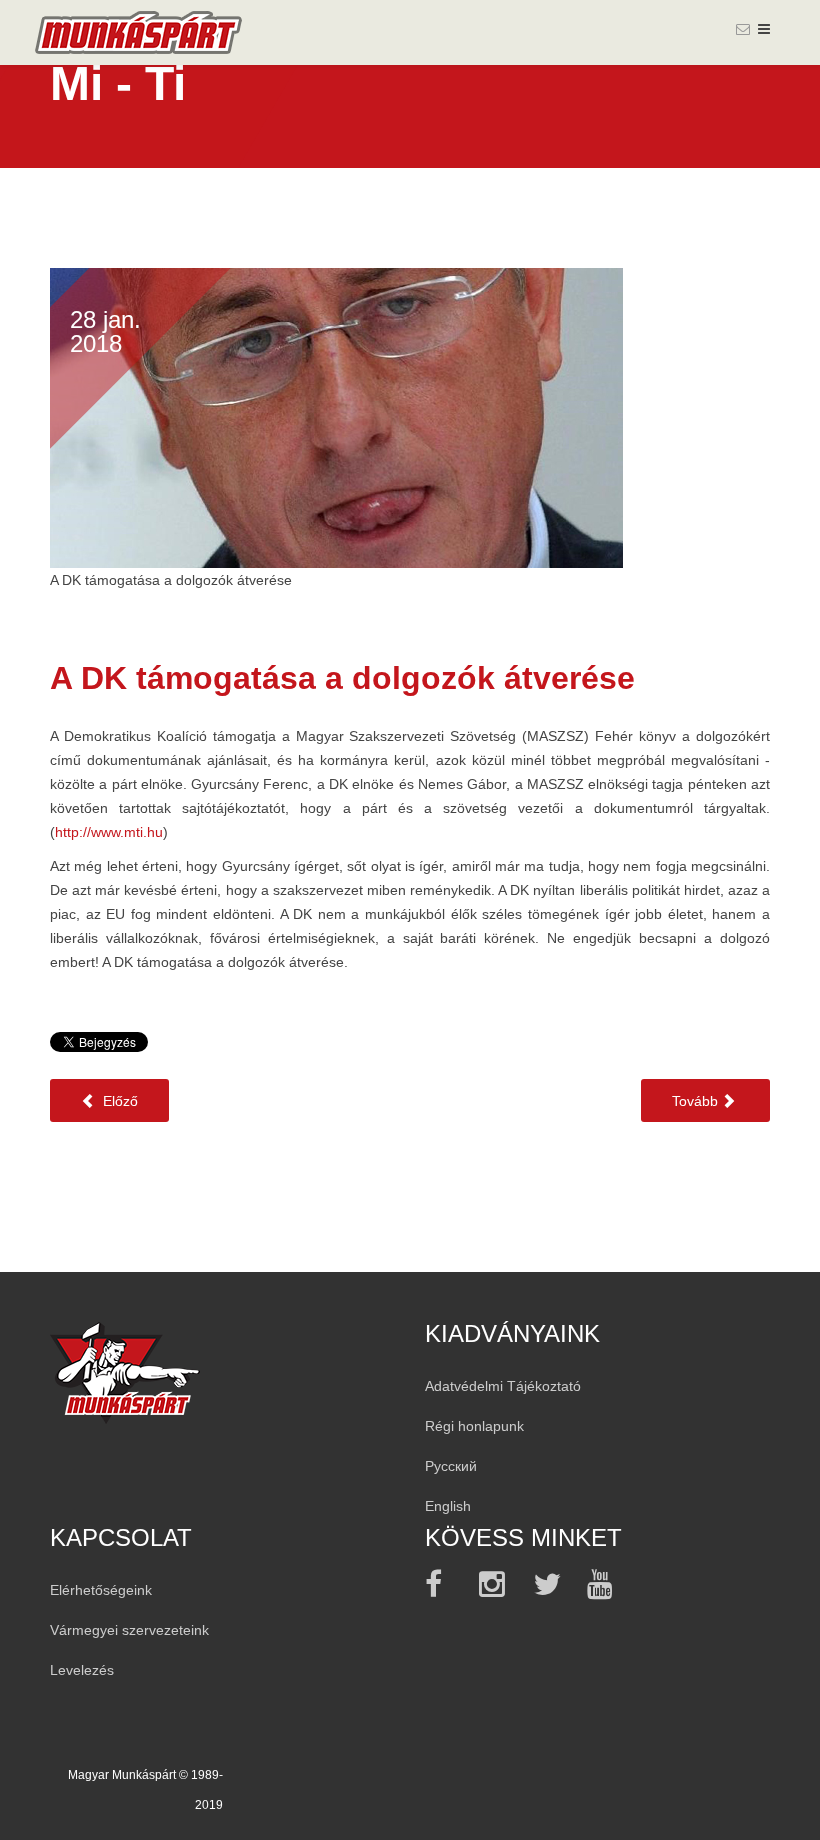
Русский (451, 1466)
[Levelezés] (743, 29)
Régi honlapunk (474, 1426)
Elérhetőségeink (101, 1590)
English (448, 1506)
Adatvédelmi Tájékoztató (503, 1386)
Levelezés (82, 1670)
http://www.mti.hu (109, 832)
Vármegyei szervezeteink (129, 1630)
